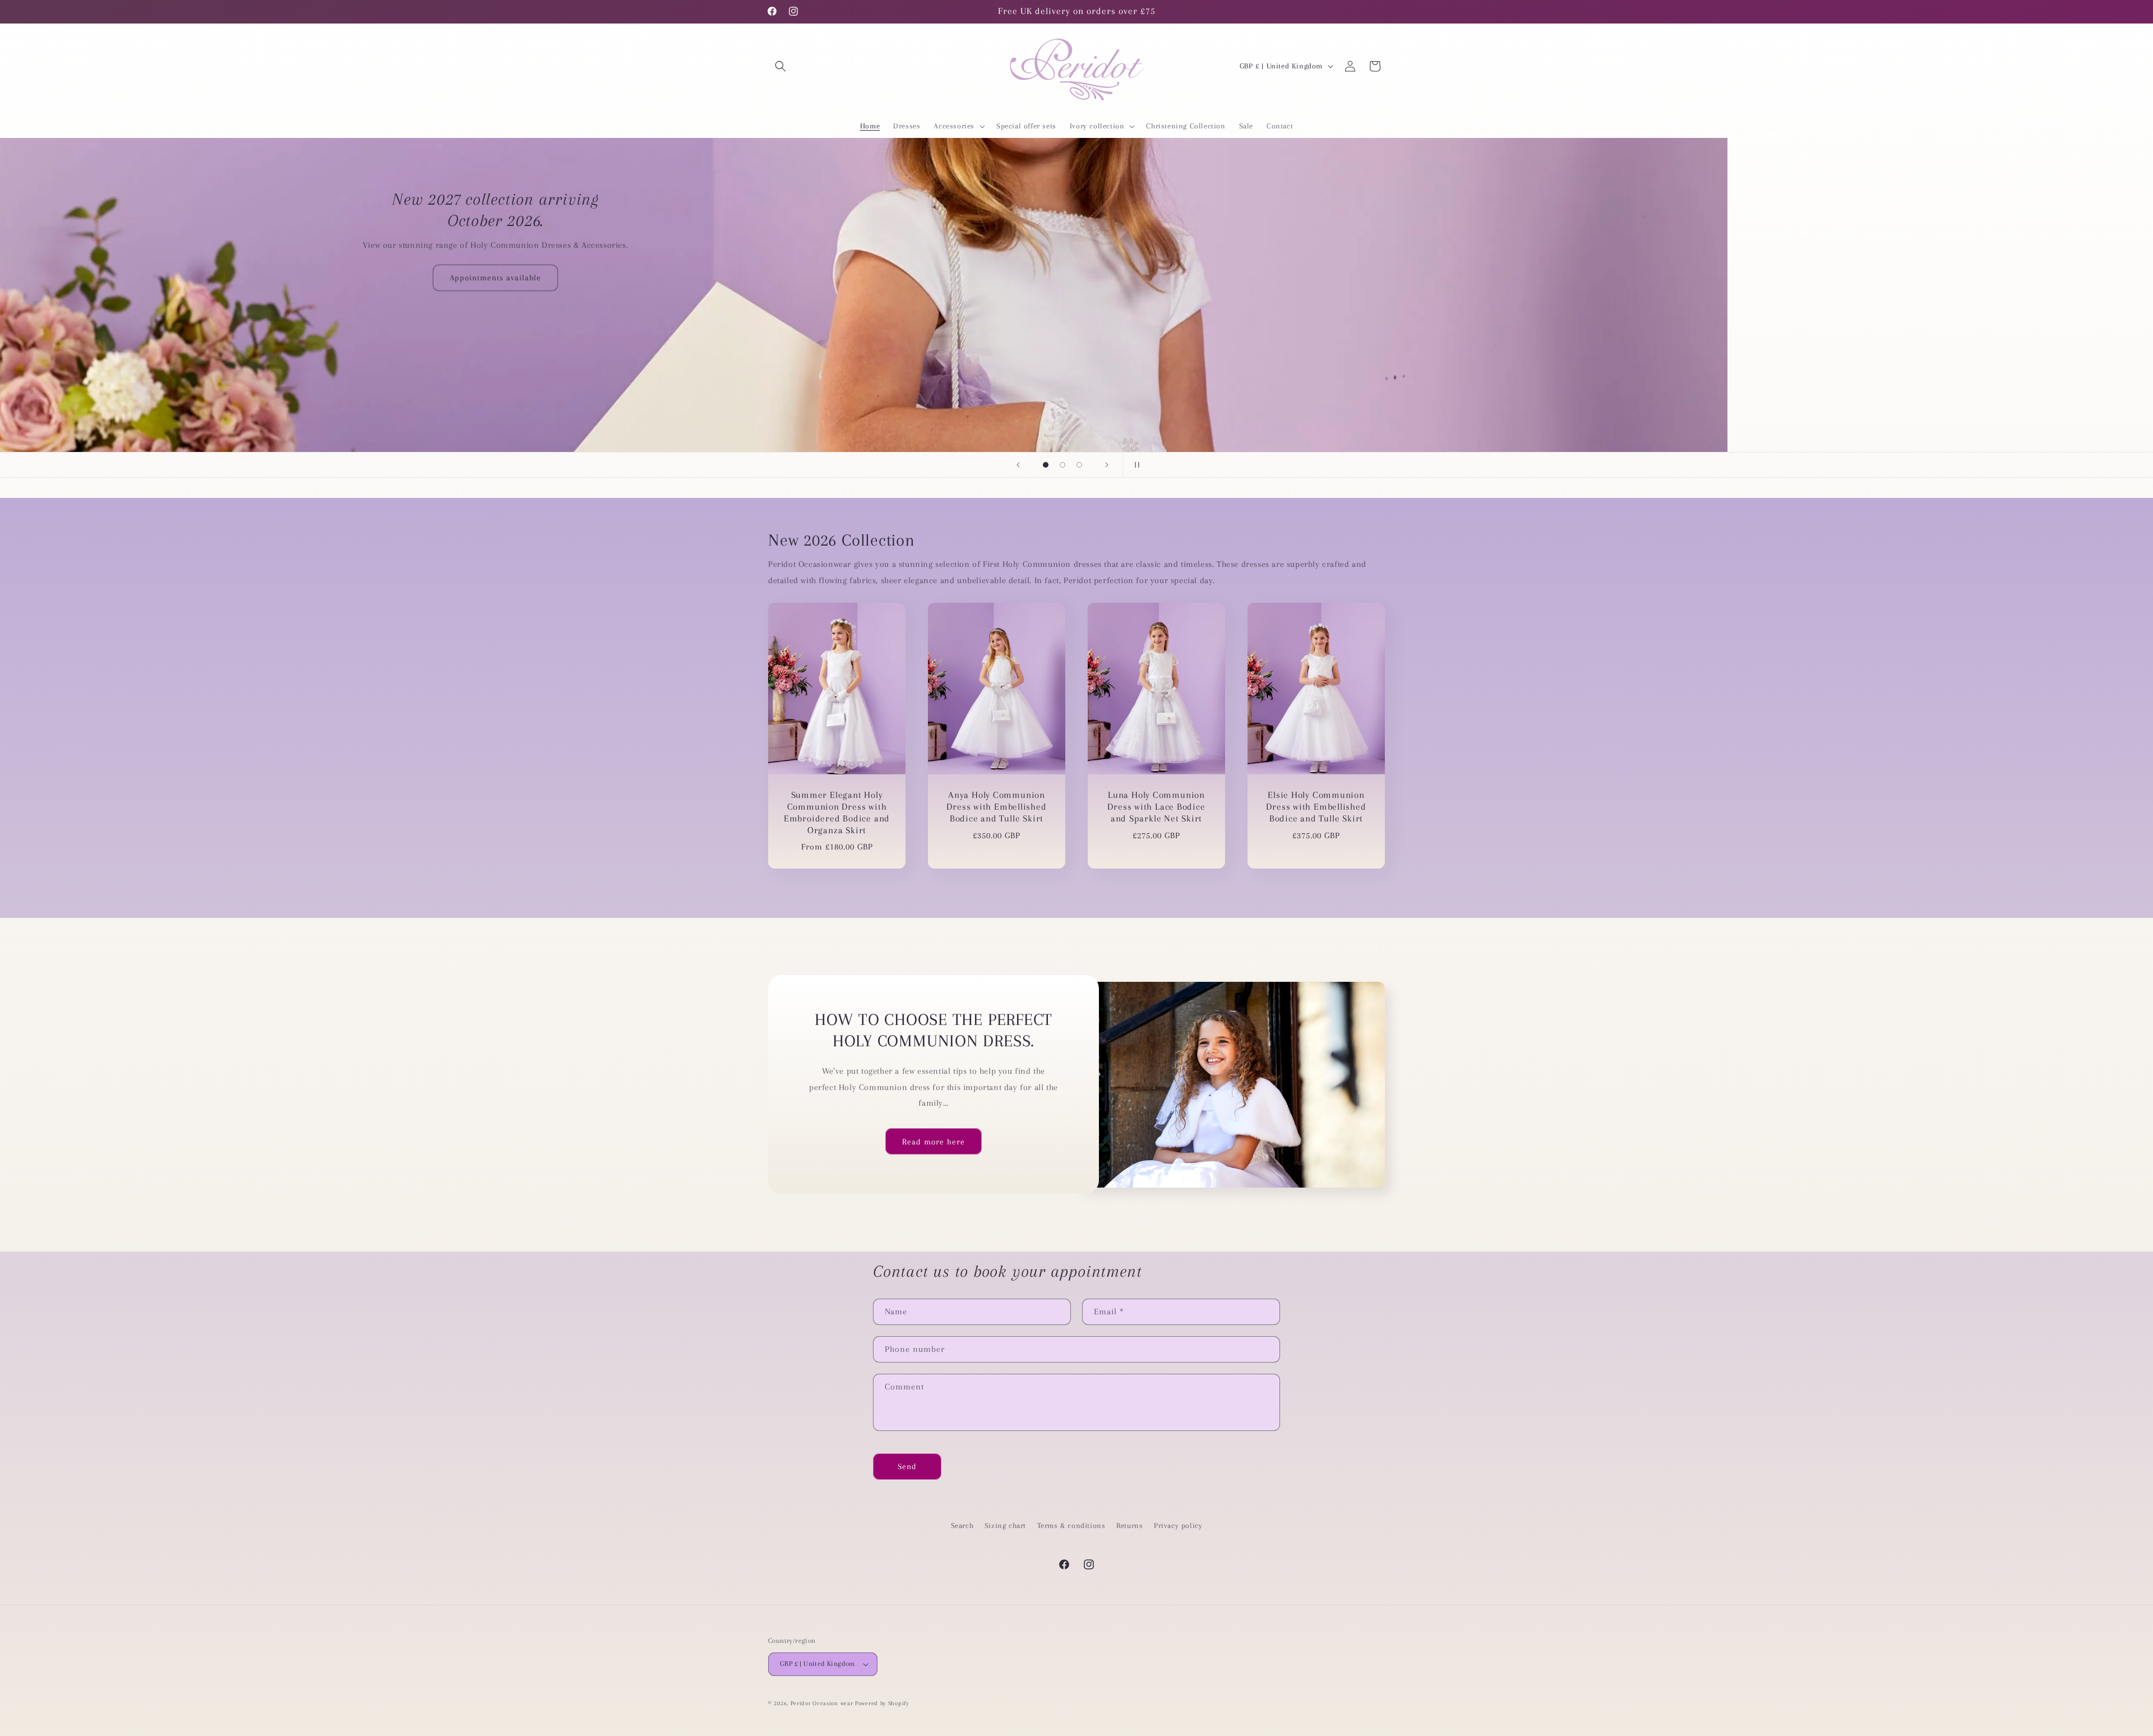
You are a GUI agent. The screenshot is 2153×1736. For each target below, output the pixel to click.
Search (962, 1525)
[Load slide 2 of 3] (1062, 465)
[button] (780, 66)
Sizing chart (1005, 1525)
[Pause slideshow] (1135, 465)
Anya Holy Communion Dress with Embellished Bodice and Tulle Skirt (996, 807)
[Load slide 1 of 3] (1046, 465)
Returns (1129, 1525)
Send (907, 1466)
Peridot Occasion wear (822, 1703)
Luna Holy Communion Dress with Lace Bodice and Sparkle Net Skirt (1156, 807)
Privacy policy (1178, 1525)
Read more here (934, 1142)
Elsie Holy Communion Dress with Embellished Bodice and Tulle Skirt (1316, 807)
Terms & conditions (1071, 1525)
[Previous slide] (1018, 465)
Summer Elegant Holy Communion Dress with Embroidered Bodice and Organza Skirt (837, 812)
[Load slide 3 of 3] (1079, 465)
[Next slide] (1107, 465)
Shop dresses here (1077, 295)
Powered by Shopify (882, 1703)
